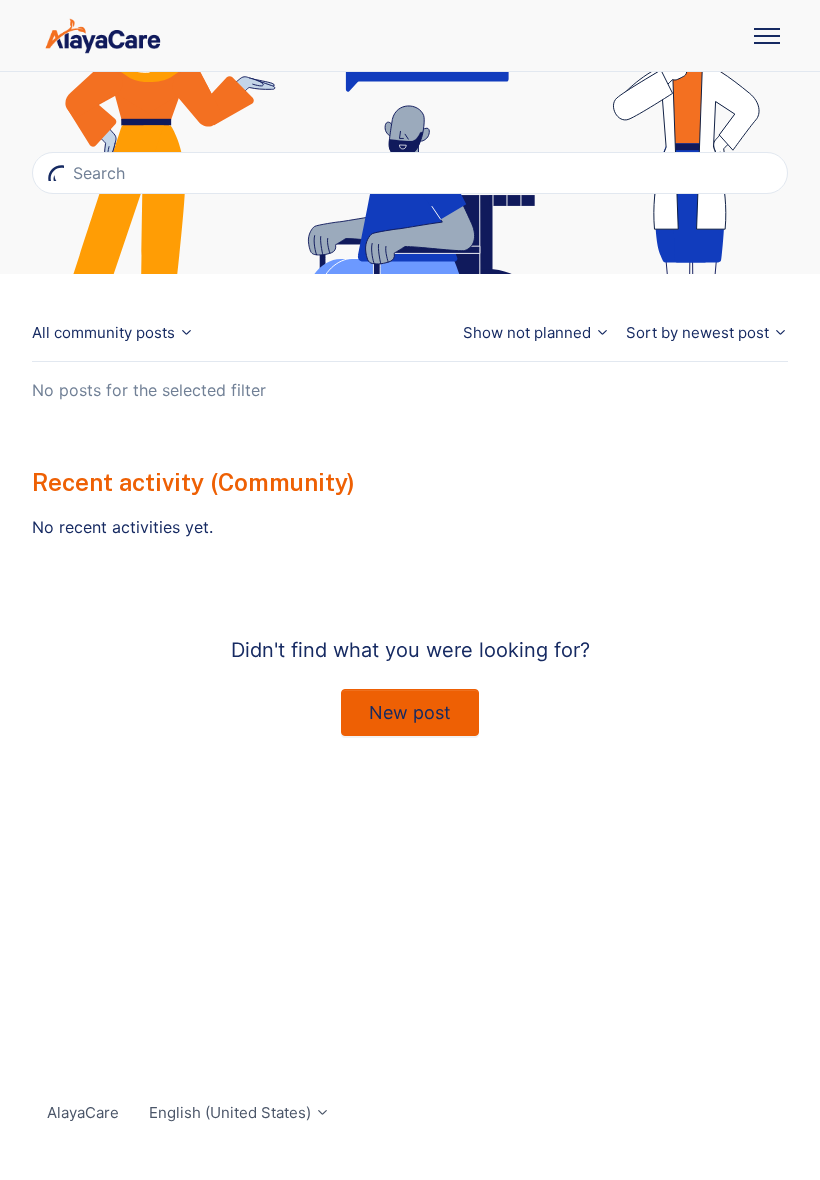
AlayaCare (83, 1112)
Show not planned (529, 332)
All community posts (105, 332)
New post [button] (410, 712)
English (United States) (232, 1112)
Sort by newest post (699, 332)
